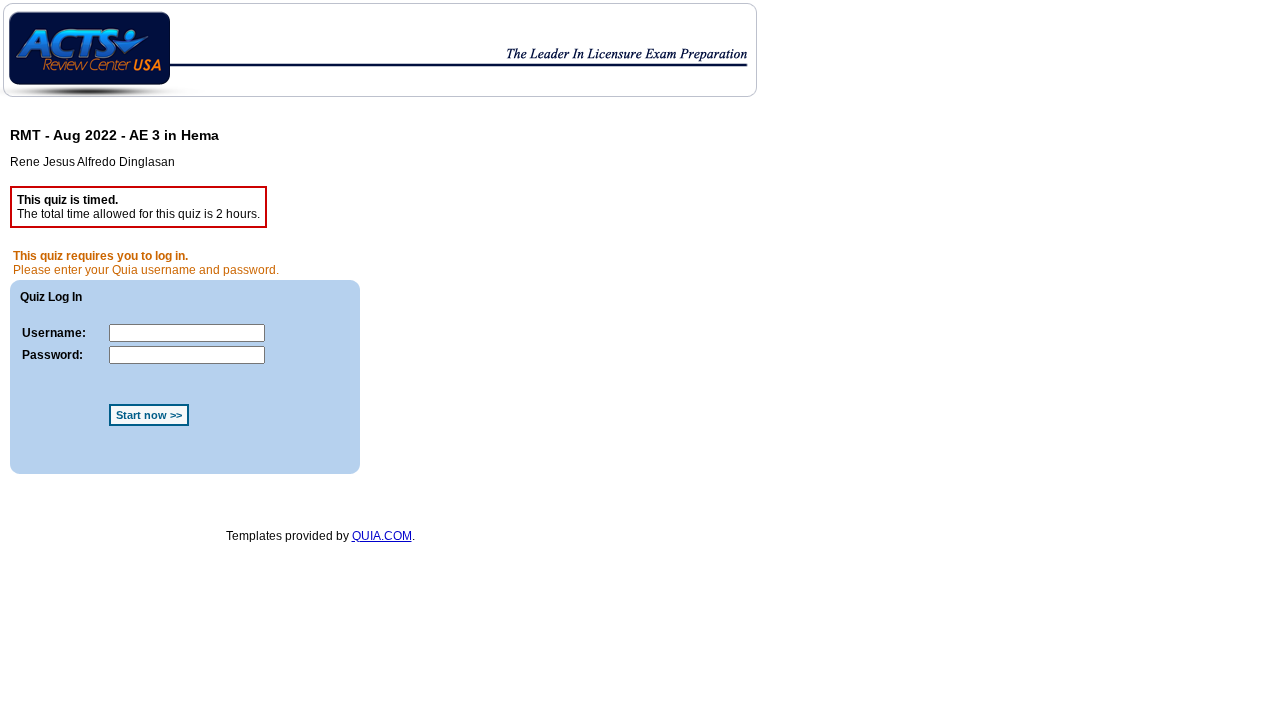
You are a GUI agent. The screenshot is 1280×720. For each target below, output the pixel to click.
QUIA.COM (382, 536)
